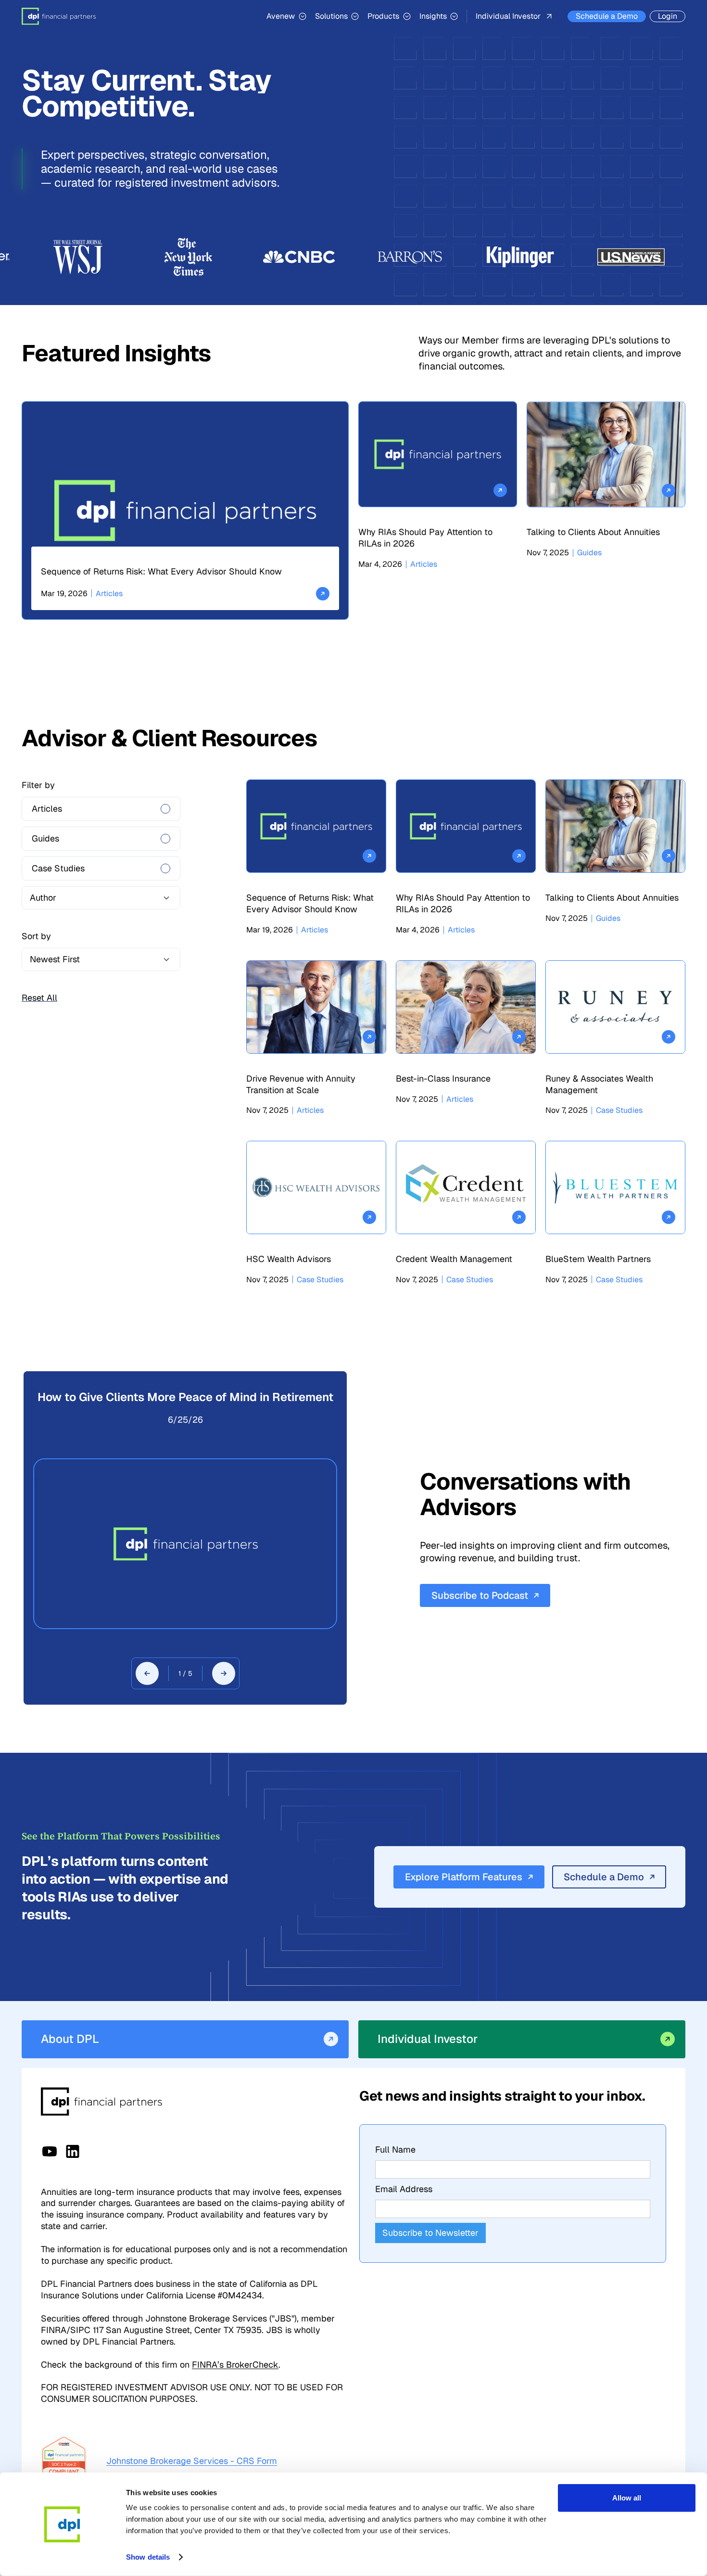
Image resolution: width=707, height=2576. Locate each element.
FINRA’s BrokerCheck (235, 2365)
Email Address (404, 2189)
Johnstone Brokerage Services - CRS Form (192, 2461)
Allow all (627, 2498)
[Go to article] (185, 510)
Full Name (395, 2149)
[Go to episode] (185, 1544)
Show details (148, 2557)
